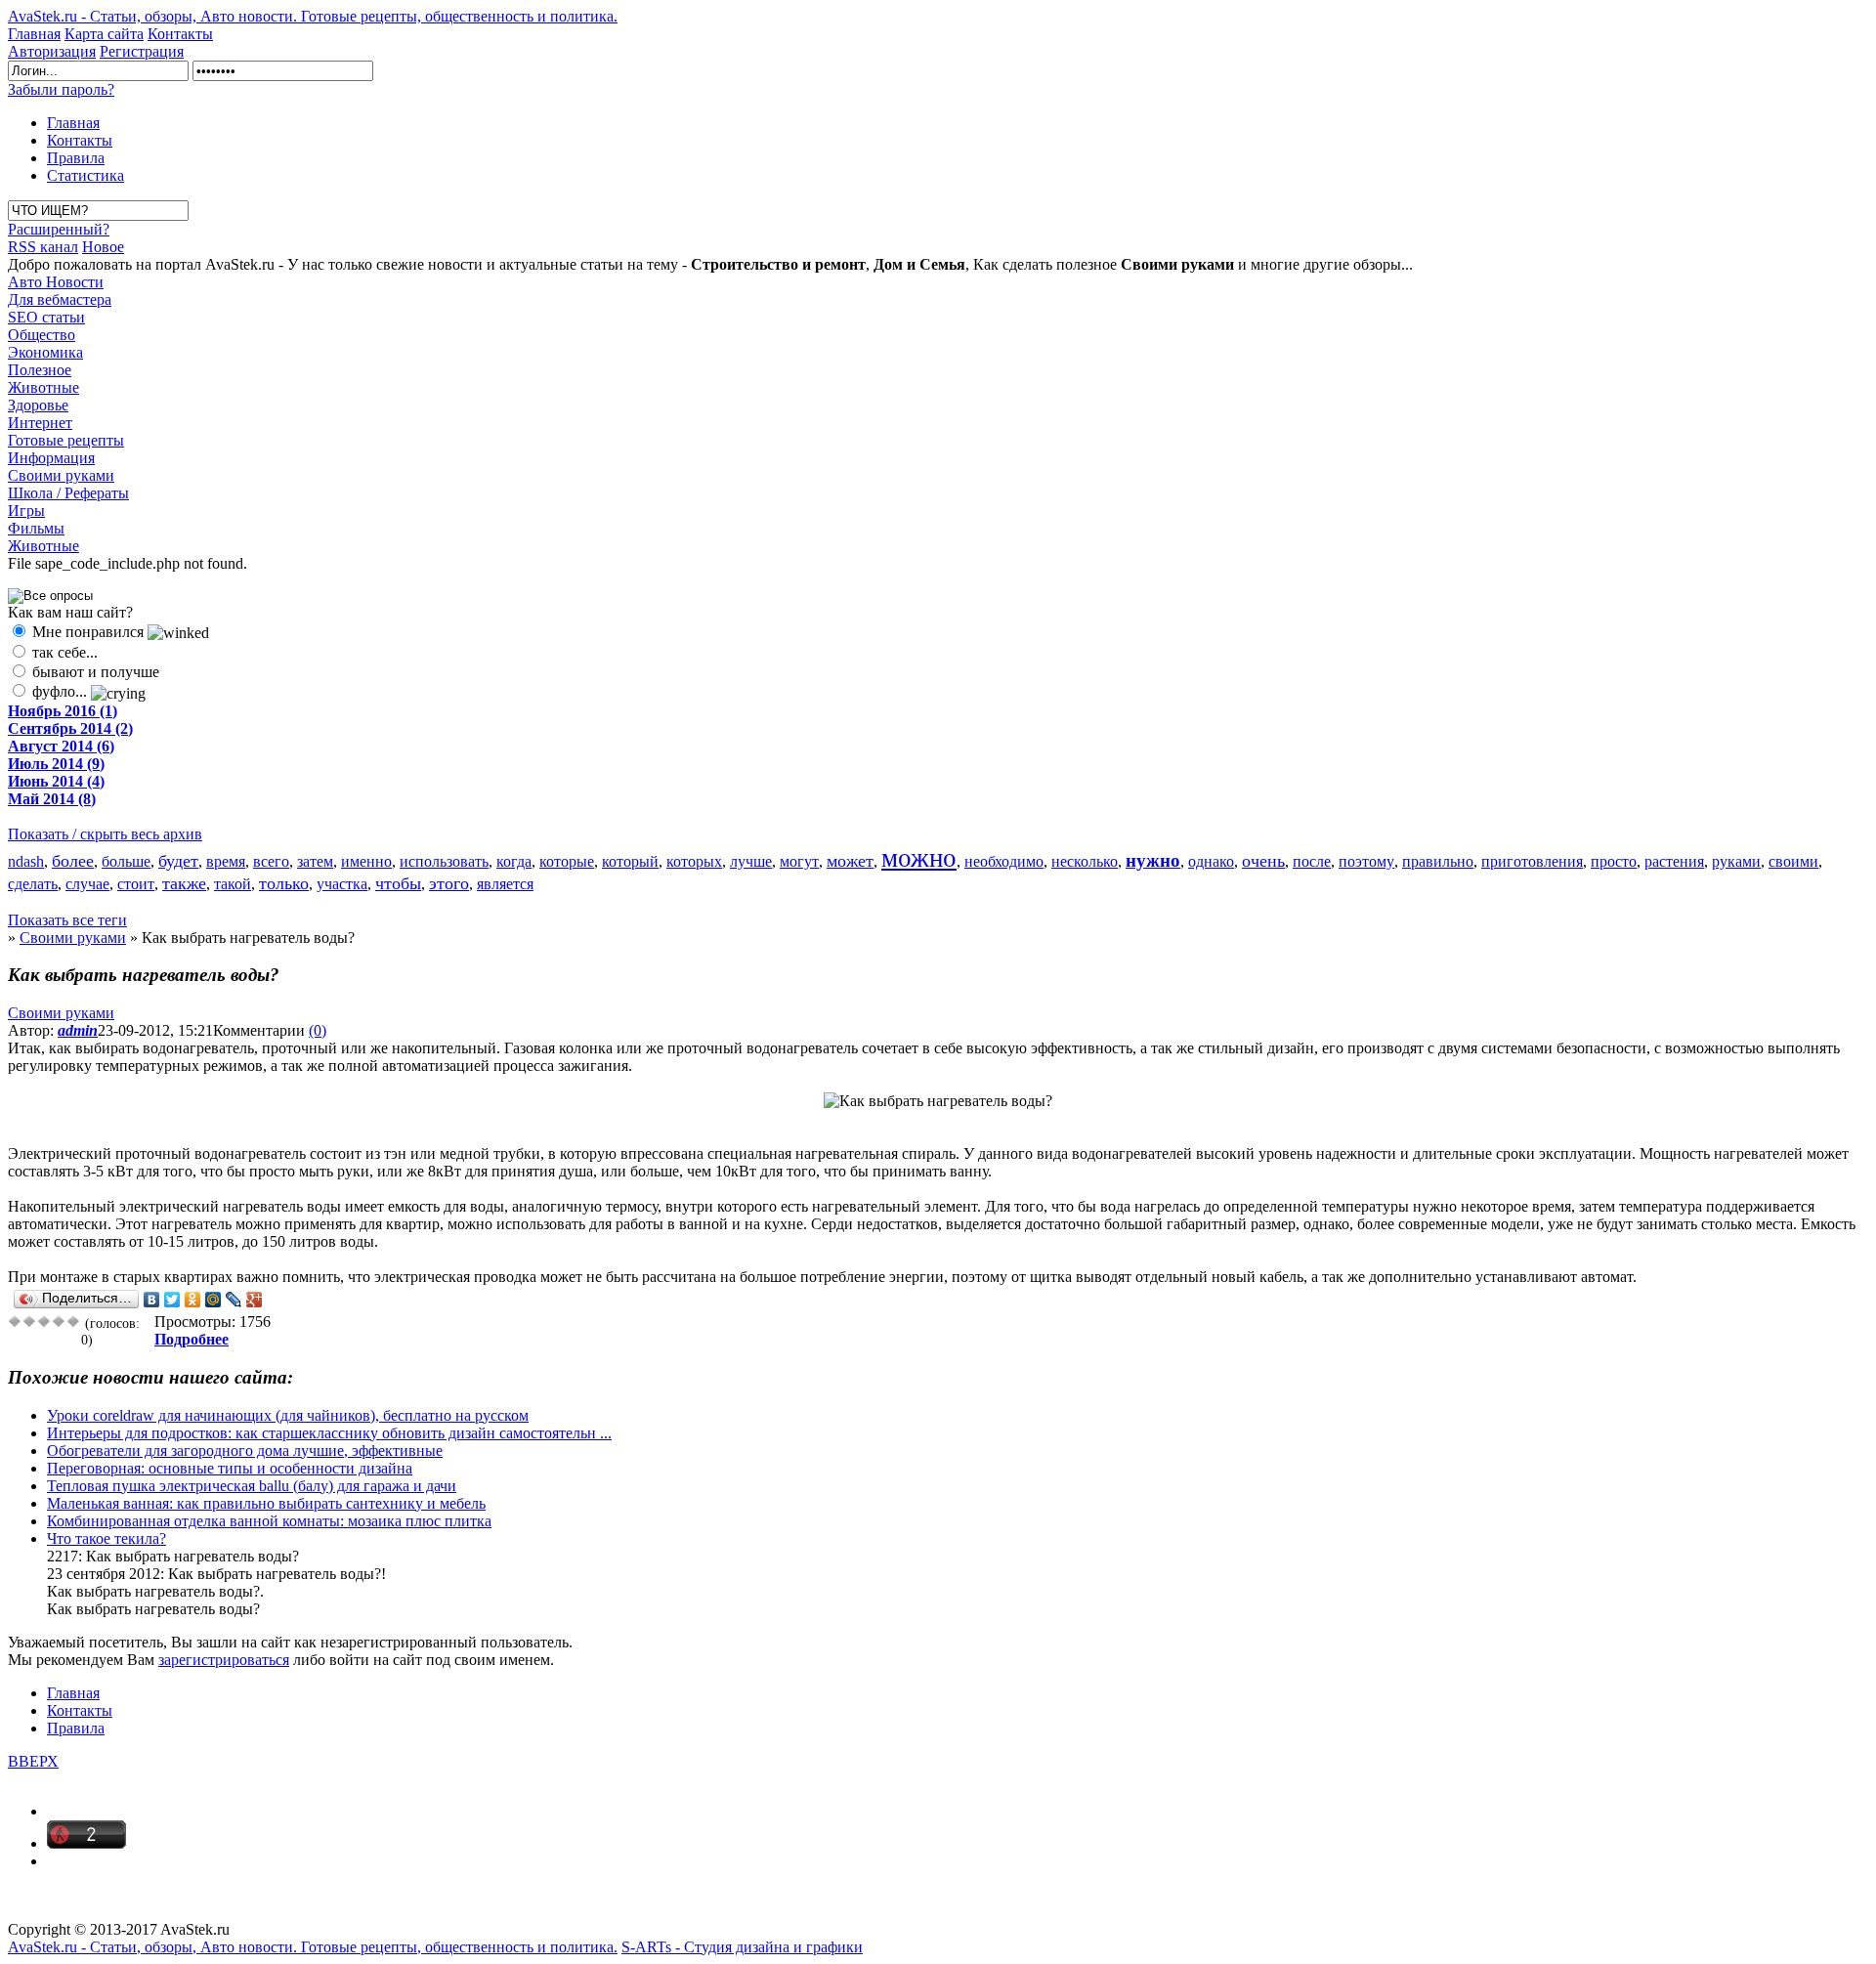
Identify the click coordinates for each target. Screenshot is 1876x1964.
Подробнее (192, 1339)
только (284, 883)
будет (178, 861)
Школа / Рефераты (68, 493)
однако (1211, 861)
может (850, 861)
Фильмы (36, 528)
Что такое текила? (107, 1538)
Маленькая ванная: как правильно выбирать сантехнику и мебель (266, 1503)
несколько (1085, 861)
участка (342, 884)
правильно (1438, 861)
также (184, 883)
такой (233, 884)
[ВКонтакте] (152, 1300)
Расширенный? (59, 229)
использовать (444, 861)
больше (126, 861)
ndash (26, 861)
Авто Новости (56, 282)
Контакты (180, 34)
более (73, 861)
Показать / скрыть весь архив (105, 834)
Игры (26, 511)
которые (567, 861)
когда (514, 861)
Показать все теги (67, 920)
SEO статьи (46, 317)
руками (1736, 861)
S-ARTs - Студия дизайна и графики (742, 1947)
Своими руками (61, 475)
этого (449, 883)
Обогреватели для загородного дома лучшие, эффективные (245, 1451)
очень (1263, 861)
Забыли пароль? (61, 89)
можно (919, 858)
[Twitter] (172, 1300)
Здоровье (38, 405)
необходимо (1004, 861)
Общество (42, 335)
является (505, 884)
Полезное (40, 370)
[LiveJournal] (234, 1300)
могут (799, 861)
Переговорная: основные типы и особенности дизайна (230, 1468)
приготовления (1532, 861)
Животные (43, 387)
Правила (76, 158)
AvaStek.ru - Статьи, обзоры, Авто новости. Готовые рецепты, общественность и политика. (313, 16)
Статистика (85, 175)
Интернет (40, 423)
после (1312, 861)
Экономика (45, 352)
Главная (34, 34)
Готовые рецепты (66, 440)
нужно (1153, 860)
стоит (136, 884)
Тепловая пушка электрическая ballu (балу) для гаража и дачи (252, 1486)
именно (366, 861)
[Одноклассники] (193, 1300)
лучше (751, 861)
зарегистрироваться (224, 1660)
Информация (51, 458)
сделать (33, 884)
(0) (318, 1030)
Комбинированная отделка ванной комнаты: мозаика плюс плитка (269, 1521)
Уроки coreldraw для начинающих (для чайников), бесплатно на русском (288, 1415)
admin (78, 1030)
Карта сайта (104, 34)
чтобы (398, 883)
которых (694, 861)
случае (87, 884)
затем (315, 861)
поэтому (1366, 861)
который (630, 861)
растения (1674, 861)
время (226, 861)
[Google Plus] (255, 1300)
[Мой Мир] (213, 1300)
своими (1793, 861)
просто (1614, 861)
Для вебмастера (60, 299)
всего (271, 861)
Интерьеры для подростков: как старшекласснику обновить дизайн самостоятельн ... (329, 1433)
